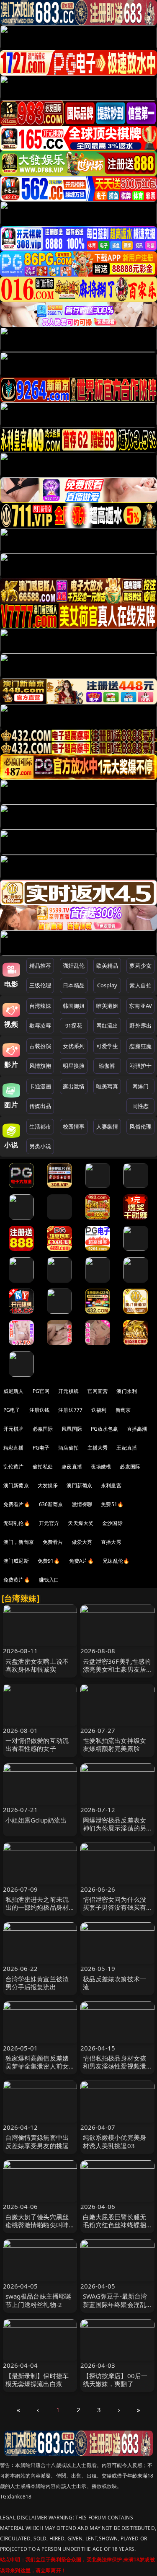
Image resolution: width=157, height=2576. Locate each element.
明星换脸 (74, 1066)
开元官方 (49, 1523)
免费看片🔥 (17, 1504)
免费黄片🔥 (17, 1580)
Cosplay (107, 985)
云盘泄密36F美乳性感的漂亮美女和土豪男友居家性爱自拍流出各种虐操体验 (117, 1673)
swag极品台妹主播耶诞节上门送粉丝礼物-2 (39, 2300)
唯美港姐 (107, 1006)
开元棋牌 (68, 1391)
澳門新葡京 (79, 1485)
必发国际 (130, 1467)
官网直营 (98, 1391)
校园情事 (74, 1126)
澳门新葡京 (16, 1485)
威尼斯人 (14, 1391)
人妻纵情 (107, 1126)
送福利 (99, 1410)
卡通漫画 (40, 1086)
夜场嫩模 (101, 1467)
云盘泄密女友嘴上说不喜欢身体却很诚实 (37, 1665)
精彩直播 (14, 1448)
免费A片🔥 (82, 1561)
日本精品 (74, 985)
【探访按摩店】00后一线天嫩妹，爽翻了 (115, 2380)
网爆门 (140, 1086)
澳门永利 (127, 1391)
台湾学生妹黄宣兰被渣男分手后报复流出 (37, 1983)
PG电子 (12, 1410)
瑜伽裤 (107, 1066)
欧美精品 (107, 966)
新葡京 (123, 1410)
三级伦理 (40, 985)
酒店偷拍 (68, 1448)
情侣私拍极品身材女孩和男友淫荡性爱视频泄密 (115, 2066)
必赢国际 (43, 1429)
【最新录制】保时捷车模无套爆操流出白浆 (37, 2380)
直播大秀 (111, 1542)
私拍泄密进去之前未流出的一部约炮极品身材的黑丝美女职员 (37, 1907)
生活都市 (40, 1126)
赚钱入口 (49, 1580)
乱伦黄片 (14, 1467)
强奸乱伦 (74, 966)
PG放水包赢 (104, 1429)
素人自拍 (140, 985)
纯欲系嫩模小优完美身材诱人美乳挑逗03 (115, 2141)
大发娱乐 (48, 1485)
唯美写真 (107, 1086)
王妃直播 (127, 1448)
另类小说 (40, 1146)
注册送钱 (40, 1410)
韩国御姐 (74, 1006)
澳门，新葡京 (19, 1542)
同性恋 (140, 1106)
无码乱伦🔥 (17, 1523)
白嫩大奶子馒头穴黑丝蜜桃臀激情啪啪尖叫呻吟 (37, 2225)
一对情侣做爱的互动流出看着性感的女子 (37, 1744)
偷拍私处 (43, 1467)
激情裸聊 (82, 1504)
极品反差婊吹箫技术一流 (115, 1983)
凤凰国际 (72, 1429)
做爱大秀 (82, 1542)
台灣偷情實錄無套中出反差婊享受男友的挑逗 (37, 2141)
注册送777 (70, 1410)
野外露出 (140, 1025)
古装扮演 (40, 1046)
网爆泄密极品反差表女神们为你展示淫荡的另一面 (115, 1828)
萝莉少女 (140, 966)
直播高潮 (137, 1429)
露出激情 (74, 1086)
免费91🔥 (49, 1561)
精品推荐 (40, 966)
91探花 (74, 1025)
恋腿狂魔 (140, 1046)
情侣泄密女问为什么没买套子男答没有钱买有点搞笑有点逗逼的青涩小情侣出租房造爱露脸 (115, 1911)
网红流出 (107, 1025)
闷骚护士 (140, 1066)
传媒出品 (40, 1106)
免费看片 (53, 1542)
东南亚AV (140, 1006)
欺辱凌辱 (40, 1025)
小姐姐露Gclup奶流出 (36, 1820)
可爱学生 (107, 1046)
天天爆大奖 (81, 1523)
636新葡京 (51, 1504)
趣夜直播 (72, 1467)
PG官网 (41, 1391)
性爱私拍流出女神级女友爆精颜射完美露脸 (115, 1744)
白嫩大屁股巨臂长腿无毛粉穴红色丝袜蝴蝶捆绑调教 (115, 2225)
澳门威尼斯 (16, 1561)
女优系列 (74, 1046)
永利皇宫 (111, 1485)
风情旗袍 (40, 1066)
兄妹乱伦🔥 (116, 1561)
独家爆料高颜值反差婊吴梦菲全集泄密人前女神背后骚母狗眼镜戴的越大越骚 (37, 2070)
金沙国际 (112, 1523)
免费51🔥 (112, 1504)
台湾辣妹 (40, 1006)
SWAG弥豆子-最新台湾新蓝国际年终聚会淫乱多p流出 (115, 2304)
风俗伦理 (140, 1126)
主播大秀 (98, 1448)
